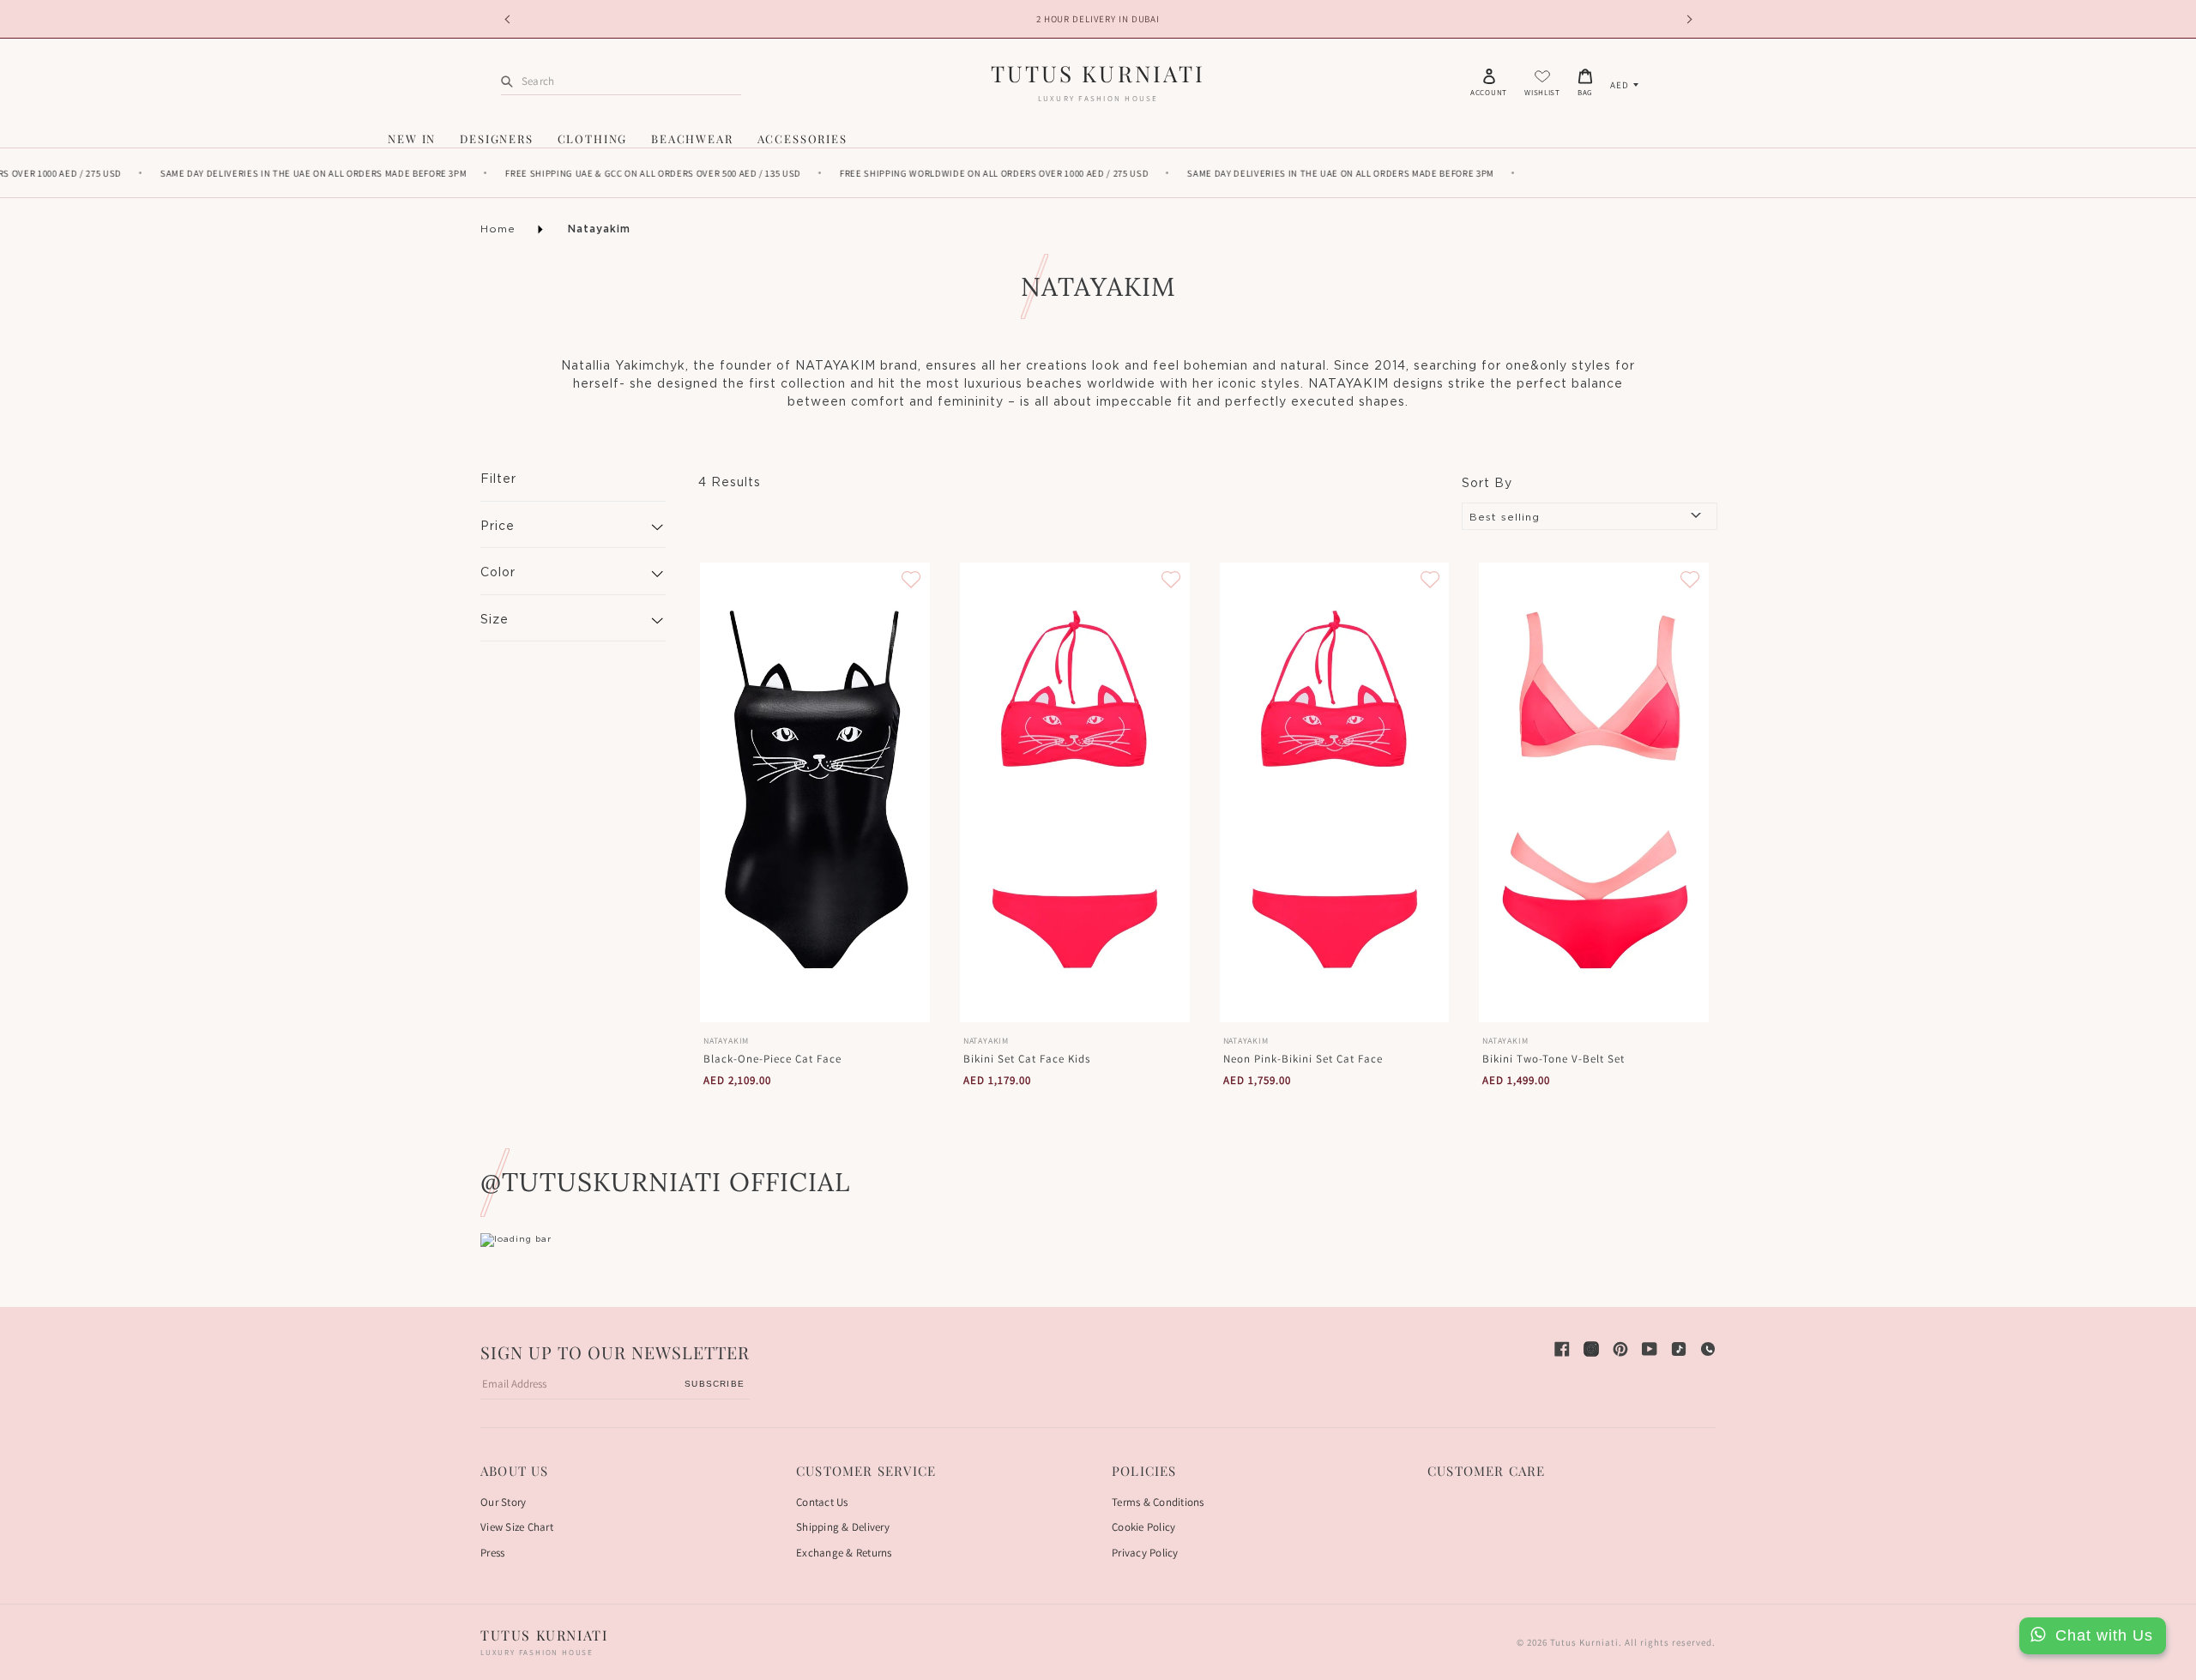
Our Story (503, 1502)
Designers (496, 138)
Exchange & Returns (844, 1553)
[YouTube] (1650, 1349)
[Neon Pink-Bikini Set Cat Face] (1335, 792)
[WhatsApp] (1708, 1349)
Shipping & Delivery (843, 1527)
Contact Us (822, 1502)
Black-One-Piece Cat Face (772, 1059)
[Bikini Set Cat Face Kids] (1075, 792)
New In (412, 138)
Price (498, 527)
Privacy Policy (1145, 1553)
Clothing (593, 138)
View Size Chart (517, 1527)
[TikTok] (1679, 1349)
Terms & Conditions (1158, 1502)
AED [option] (1620, 85)
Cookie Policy (1143, 1527)
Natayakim (599, 229)
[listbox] (1624, 85)
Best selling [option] (1505, 517)
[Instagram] (1591, 1349)
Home (498, 229)
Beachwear (692, 138)
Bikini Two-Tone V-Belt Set (1553, 1059)
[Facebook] (1562, 1349)
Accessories (802, 138)
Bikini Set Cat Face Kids (1027, 1059)
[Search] (507, 81)
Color (498, 573)
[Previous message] (510, 19)
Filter (498, 479)
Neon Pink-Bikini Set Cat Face (1303, 1059)
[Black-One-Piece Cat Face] (815, 792)
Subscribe (715, 1384)
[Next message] (1686, 19)
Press (492, 1553)
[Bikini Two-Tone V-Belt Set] (1594, 792)
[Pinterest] (1620, 1349)
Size (495, 620)
